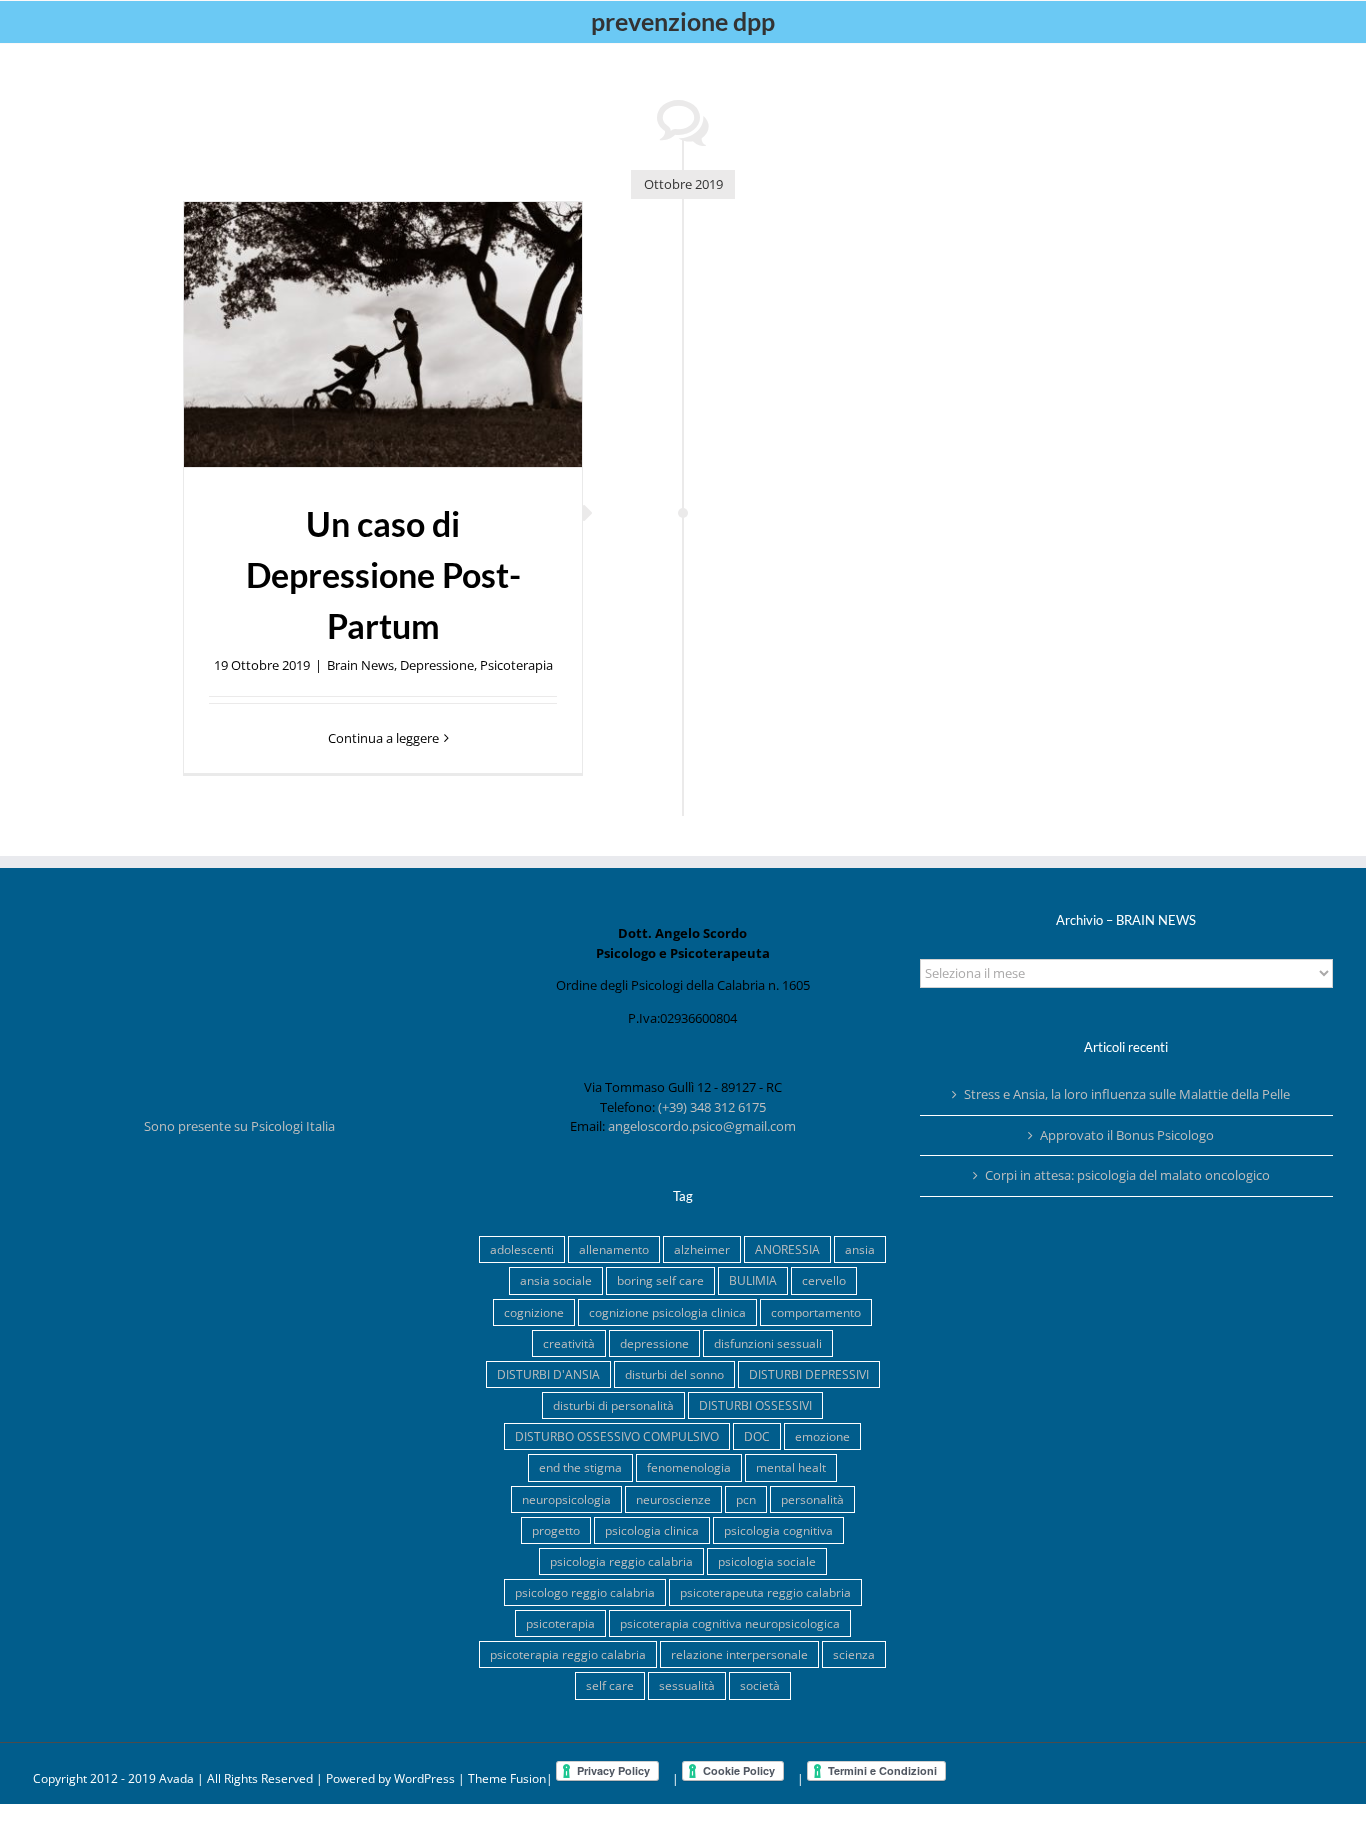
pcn (746, 1499)
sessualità (687, 1685)
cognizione (534, 1312)
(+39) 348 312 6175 (712, 1107)
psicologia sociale (767, 1561)
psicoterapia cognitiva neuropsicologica (730, 1623)
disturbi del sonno (674, 1374)
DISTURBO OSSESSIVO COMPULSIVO (617, 1436)
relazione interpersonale (739, 1654)
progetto (556, 1530)
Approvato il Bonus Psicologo (1127, 1135)
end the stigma (580, 1467)
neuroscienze (673, 1499)
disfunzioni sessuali (768, 1343)
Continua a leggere (383, 738)
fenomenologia (689, 1467)
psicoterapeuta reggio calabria (765, 1592)
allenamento (614, 1249)
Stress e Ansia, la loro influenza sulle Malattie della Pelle (1127, 1094)
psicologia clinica (652, 1530)
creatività (569, 1343)
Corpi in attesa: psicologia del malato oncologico (1127, 1175)
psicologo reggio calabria (585, 1592)
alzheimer (702, 1249)
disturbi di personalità (613, 1405)
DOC (757, 1436)
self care (610, 1685)
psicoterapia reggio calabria (568, 1654)
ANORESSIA (787, 1249)
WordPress (424, 1778)
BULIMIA (753, 1280)
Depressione (437, 665)
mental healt (791, 1467)
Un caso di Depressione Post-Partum (383, 574)
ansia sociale (556, 1280)
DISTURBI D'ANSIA (548, 1374)
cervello (824, 1280)
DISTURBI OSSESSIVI (755, 1405)
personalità (812, 1499)
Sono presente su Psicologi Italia (239, 1126)
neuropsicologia (566, 1499)
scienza (854, 1654)
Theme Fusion (507, 1778)
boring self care (660, 1280)
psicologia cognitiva (778, 1530)
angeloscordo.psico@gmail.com (702, 1126)
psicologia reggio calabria (621, 1561)
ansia (860, 1249)
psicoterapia (560, 1623)
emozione (822, 1436)
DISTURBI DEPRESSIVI (809, 1374)
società (760, 1685)
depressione (654, 1343)
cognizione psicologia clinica (667, 1312)
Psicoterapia (516, 665)
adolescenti (522, 1249)
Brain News (360, 665)
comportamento (816, 1312)
